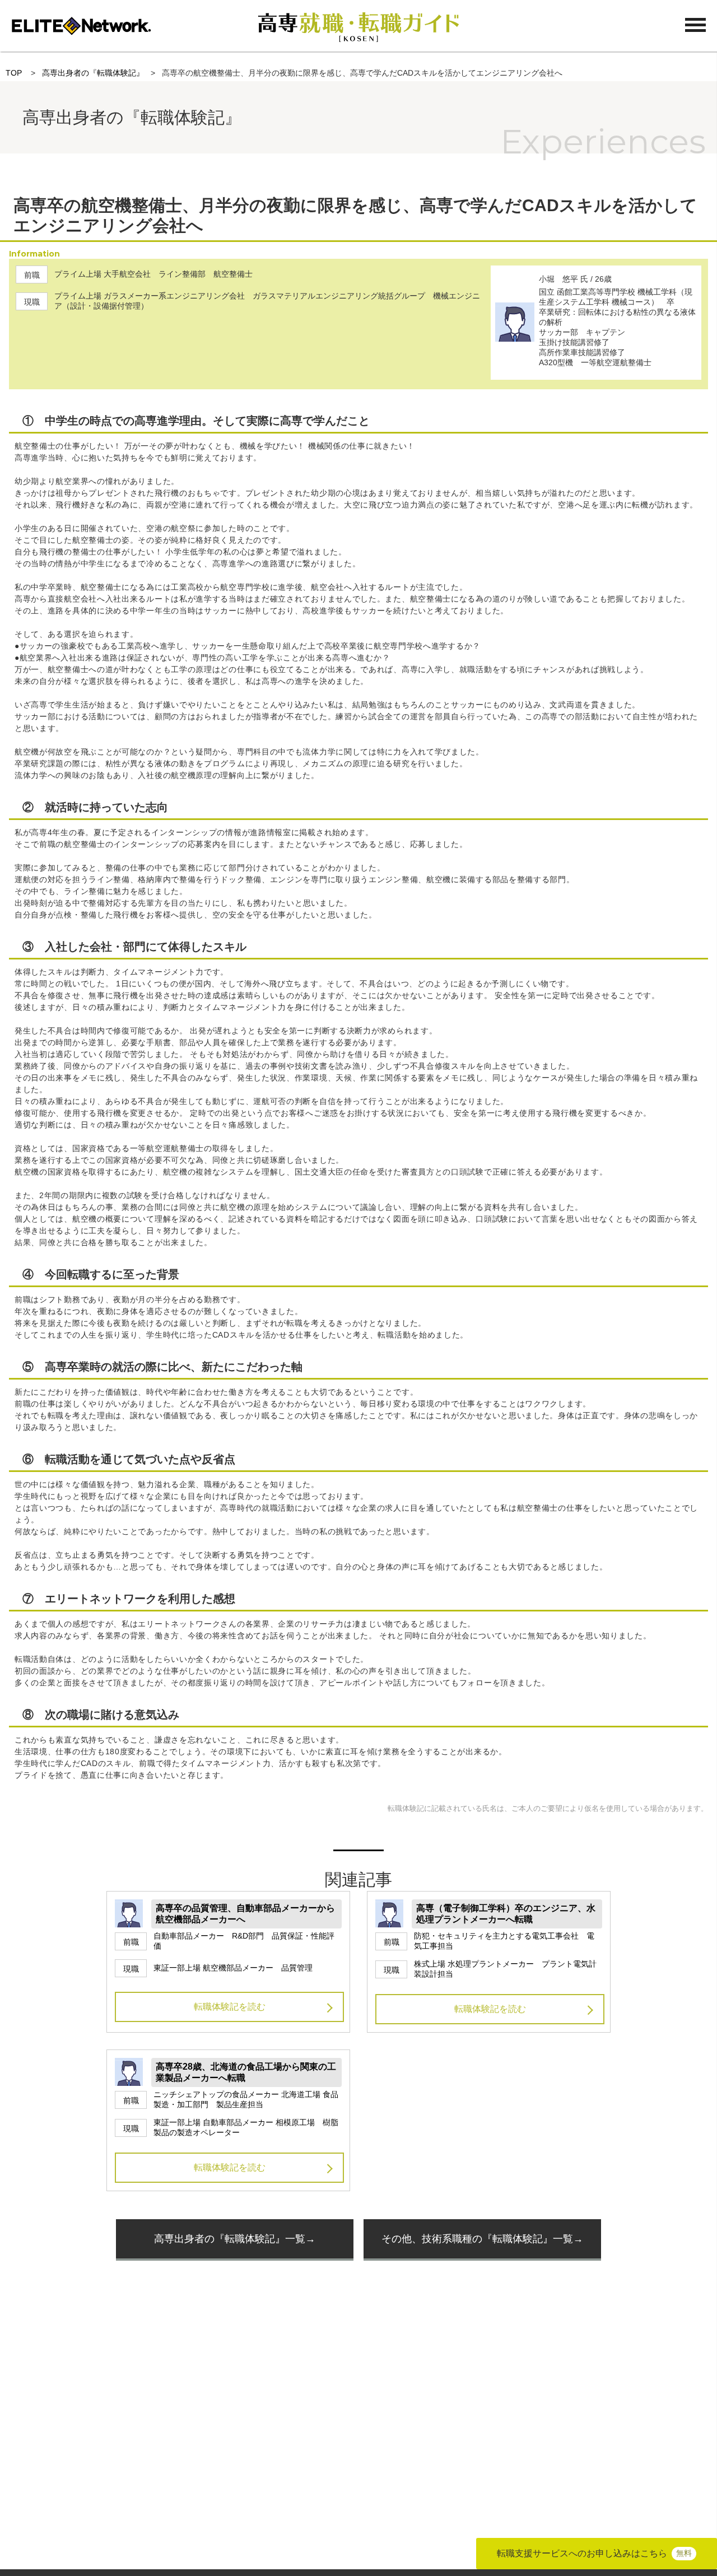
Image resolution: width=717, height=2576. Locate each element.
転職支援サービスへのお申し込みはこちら (594, 2553)
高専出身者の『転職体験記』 (93, 73)
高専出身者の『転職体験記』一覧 (230, 2239)
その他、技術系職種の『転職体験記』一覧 (477, 2239)
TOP (14, 73)
